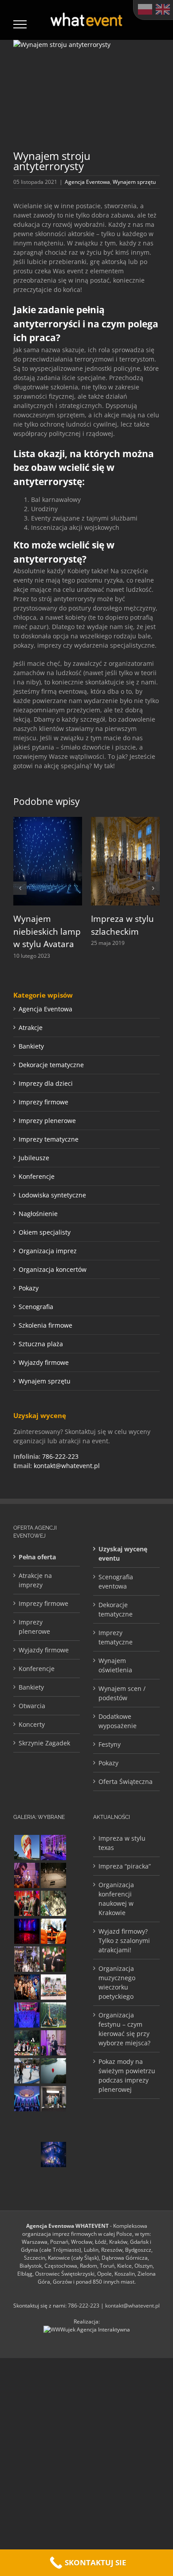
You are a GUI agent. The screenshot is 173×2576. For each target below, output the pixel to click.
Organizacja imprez (48, 1251)
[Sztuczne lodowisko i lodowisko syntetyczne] (53, 1875)
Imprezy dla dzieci (46, 1083)
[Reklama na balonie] (27, 1847)
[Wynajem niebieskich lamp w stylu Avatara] (48, 821)
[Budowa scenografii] (53, 2127)
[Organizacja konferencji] (53, 2043)
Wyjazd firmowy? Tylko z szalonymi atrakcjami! (124, 1941)
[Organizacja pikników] (27, 2154)
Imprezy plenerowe (47, 1121)
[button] (20, 888)
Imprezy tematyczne (49, 1139)
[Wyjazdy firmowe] (27, 1987)
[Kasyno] (53, 1847)
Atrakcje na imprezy (35, 1580)
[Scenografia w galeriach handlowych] (53, 1903)
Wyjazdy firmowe (44, 1362)
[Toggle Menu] (20, 24)
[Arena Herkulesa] (53, 2015)
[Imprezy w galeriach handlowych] (27, 1959)
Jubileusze (34, 1158)
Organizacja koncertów (53, 1269)
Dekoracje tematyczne (51, 1065)
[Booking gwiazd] (27, 1875)
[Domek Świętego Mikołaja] (27, 1903)
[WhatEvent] (53, 1959)
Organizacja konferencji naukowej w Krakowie (116, 1899)
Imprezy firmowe (43, 1102)
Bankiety (31, 1046)
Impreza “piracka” (125, 1866)
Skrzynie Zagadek (44, 1743)
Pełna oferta (37, 1557)
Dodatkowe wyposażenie (118, 1721)
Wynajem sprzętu (134, 182)
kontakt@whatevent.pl (67, 1466)
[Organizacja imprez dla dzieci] (27, 2127)
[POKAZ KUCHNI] (53, 2099)
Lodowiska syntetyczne (52, 1195)
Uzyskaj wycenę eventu (123, 1554)
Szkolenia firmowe (45, 1325)
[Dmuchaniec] (53, 1931)
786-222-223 (60, 1456)
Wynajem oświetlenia (115, 1665)
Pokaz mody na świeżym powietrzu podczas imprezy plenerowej (127, 2075)
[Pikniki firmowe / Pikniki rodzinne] (27, 2043)
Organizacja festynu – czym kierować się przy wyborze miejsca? (124, 2029)
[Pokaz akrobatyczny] (53, 2154)
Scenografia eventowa (116, 1581)
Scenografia (36, 1307)
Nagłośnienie (38, 1214)
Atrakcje (31, 1028)
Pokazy (29, 1288)
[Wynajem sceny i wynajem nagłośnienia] (27, 1931)
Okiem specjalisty (45, 1232)
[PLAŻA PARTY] (53, 1987)
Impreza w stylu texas (122, 1843)
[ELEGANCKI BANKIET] (27, 2099)
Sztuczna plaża (41, 1344)
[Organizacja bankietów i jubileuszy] (27, 2015)
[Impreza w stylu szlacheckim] (125, 821)
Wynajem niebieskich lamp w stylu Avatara (47, 931)
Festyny (110, 1744)
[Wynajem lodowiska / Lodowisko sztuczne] (27, 2071)
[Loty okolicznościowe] (53, 2071)
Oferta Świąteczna (126, 1781)
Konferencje (37, 1176)
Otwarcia (32, 1706)
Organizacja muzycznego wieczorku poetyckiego (117, 1982)
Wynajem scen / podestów (122, 1693)
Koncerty (32, 1724)
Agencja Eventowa (87, 182)
